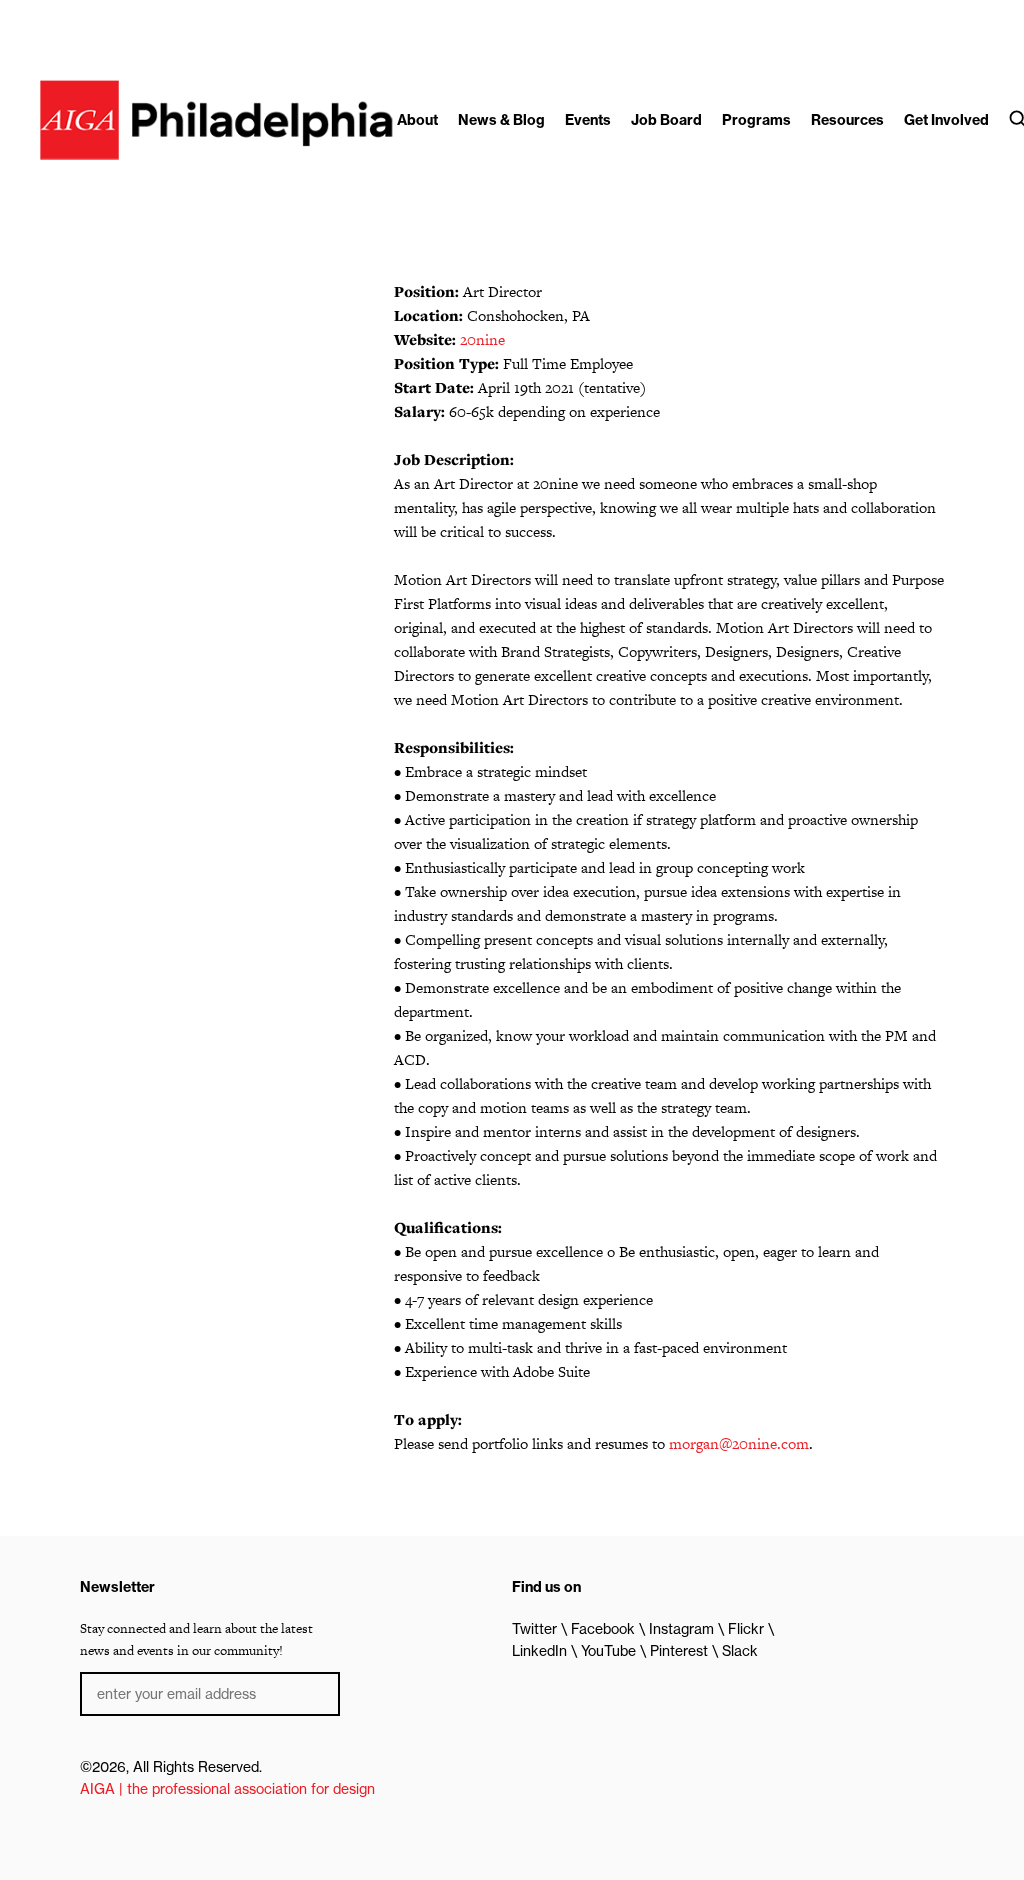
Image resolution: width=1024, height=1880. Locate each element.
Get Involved (946, 120)
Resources (847, 120)
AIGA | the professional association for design (227, 1789)
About (417, 120)
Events (588, 120)
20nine (482, 339)
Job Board (666, 120)
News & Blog (501, 120)
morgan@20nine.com (739, 1443)
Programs (756, 120)
